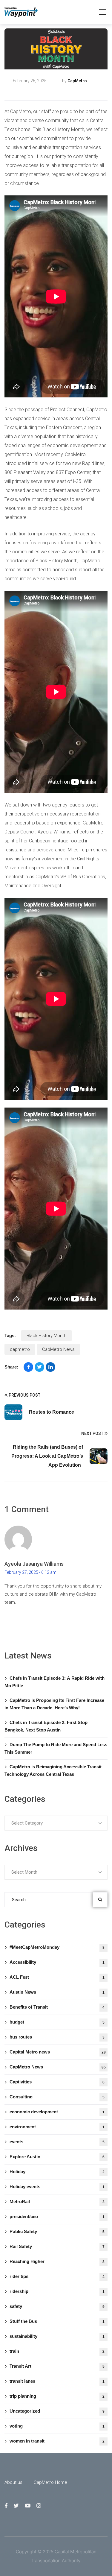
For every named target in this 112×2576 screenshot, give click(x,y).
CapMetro (77, 81)
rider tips (57, 2276)
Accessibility (57, 1962)
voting (57, 2426)
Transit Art (57, 2366)
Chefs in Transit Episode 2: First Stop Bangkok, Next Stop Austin (46, 1726)
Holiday (57, 2172)
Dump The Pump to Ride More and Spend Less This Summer (56, 1748)
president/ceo (57, 2216)
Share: (11, 1367)
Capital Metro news (58, 2052)
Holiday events (57, 2187)
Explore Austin (57, 2157)
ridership (57, 2291)
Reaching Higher (57, 2261)
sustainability (57, 2336)
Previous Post (24, 1395)
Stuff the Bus (57, 2321)
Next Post (92, 1433)
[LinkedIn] (50, 1367)
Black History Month (46, 1336)
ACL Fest (57, 1977)
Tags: (10, 1335)
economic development (57, 2112)
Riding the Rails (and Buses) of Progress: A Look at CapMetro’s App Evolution (47, 1456)
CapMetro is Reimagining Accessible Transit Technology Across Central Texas (53, 1770)
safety (57, 2306)
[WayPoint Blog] (21, 12)
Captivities (57, 2082)
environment (57, 2127)
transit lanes (57, 2381)
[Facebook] (28, 1367)
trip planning (57, 2396)
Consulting (57, 2097)
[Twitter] (39, 1367)
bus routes (57, 2037)
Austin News (57, 1992)
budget (57, 2022)
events (57, 2142)
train (57, 2351)
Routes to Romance (52, 1412)
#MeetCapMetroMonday (57, 1947)
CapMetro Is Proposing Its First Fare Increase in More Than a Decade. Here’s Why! (54, 1704)
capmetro (20, 1349)
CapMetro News (28, 91)
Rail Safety (57, 2246)
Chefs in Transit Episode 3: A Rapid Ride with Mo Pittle (55, 1682)
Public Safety (57, 2231)
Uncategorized (57, 2411)
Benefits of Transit (57, 2007)
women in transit (57, 2441)
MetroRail (57, 2201)
